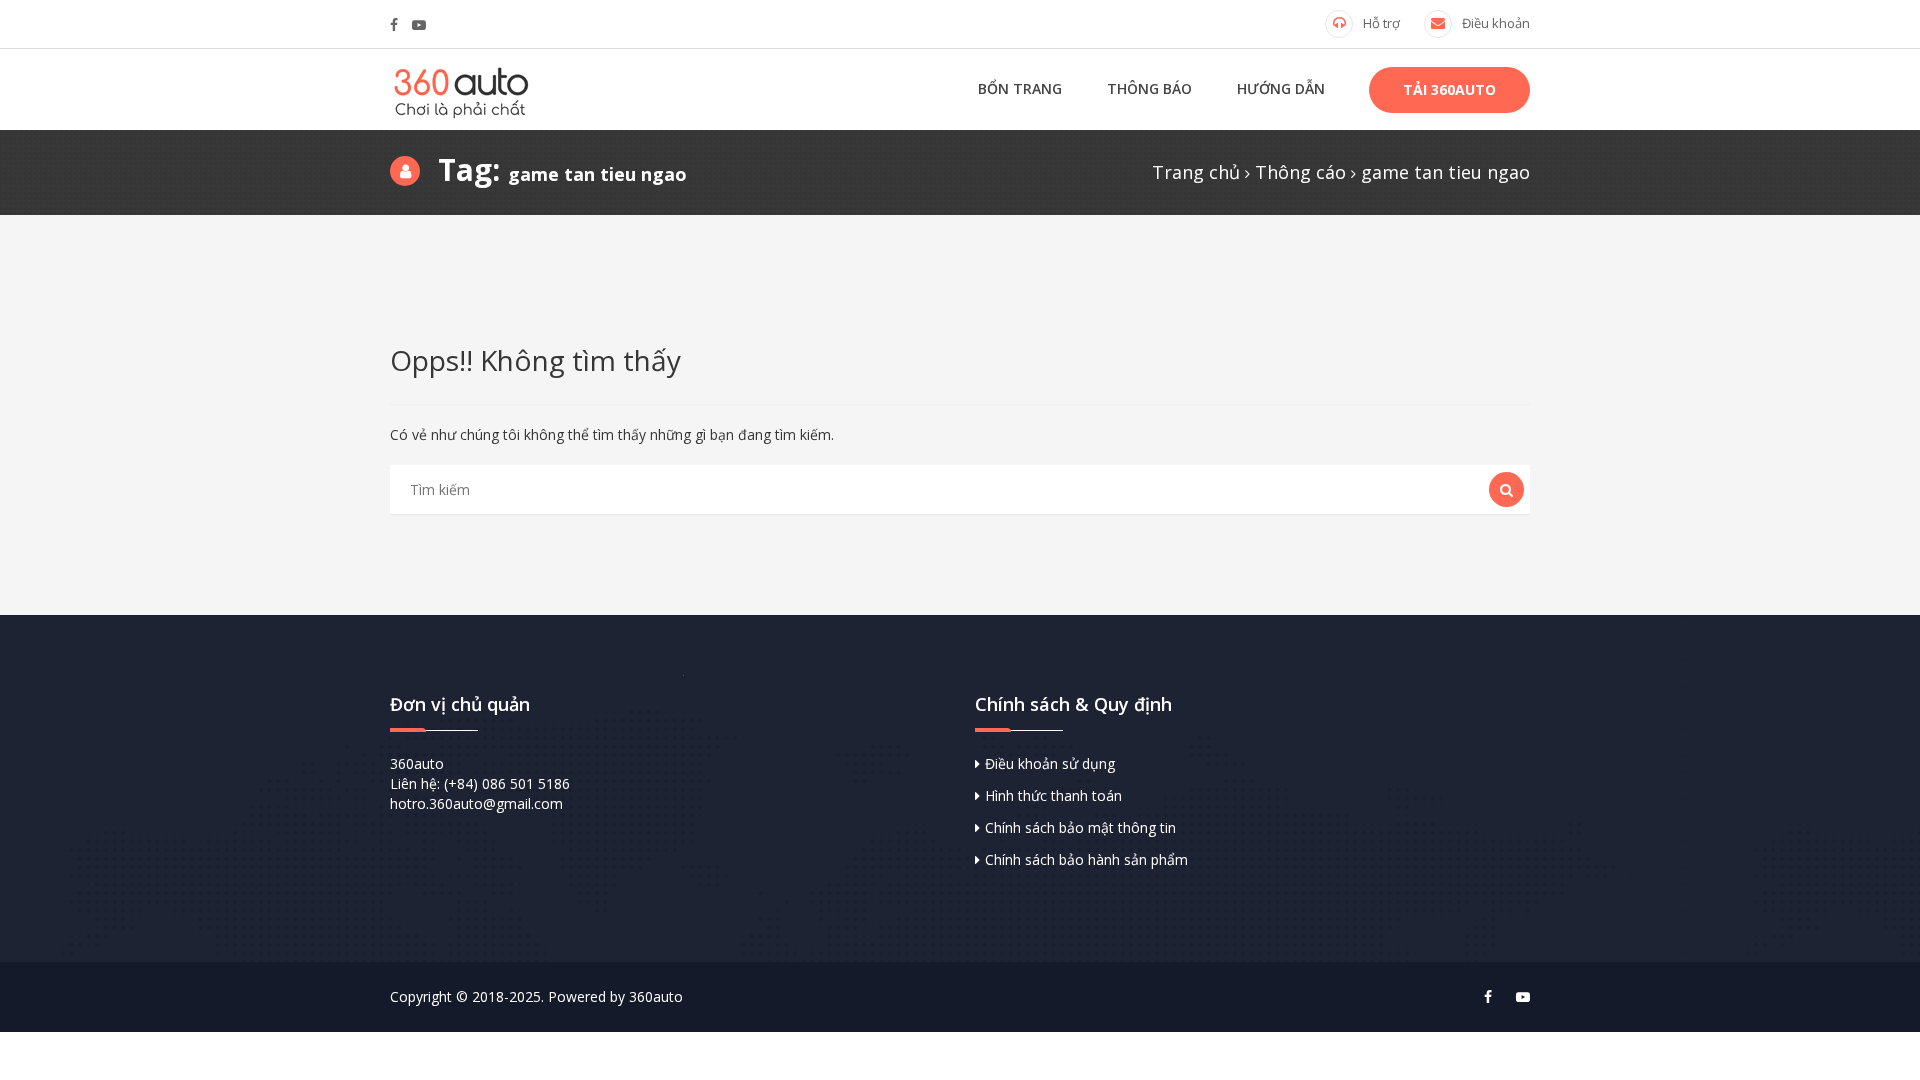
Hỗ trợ (1381, 23)
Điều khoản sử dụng (1050, 763)
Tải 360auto (1449, 89)
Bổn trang (1020, 88)
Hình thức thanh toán (1053, 795)
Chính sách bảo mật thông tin (1080, 827)
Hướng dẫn (1281, 88)
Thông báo (1149, 88)
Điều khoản (1496, 23)
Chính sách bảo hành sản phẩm (1086, 859)
